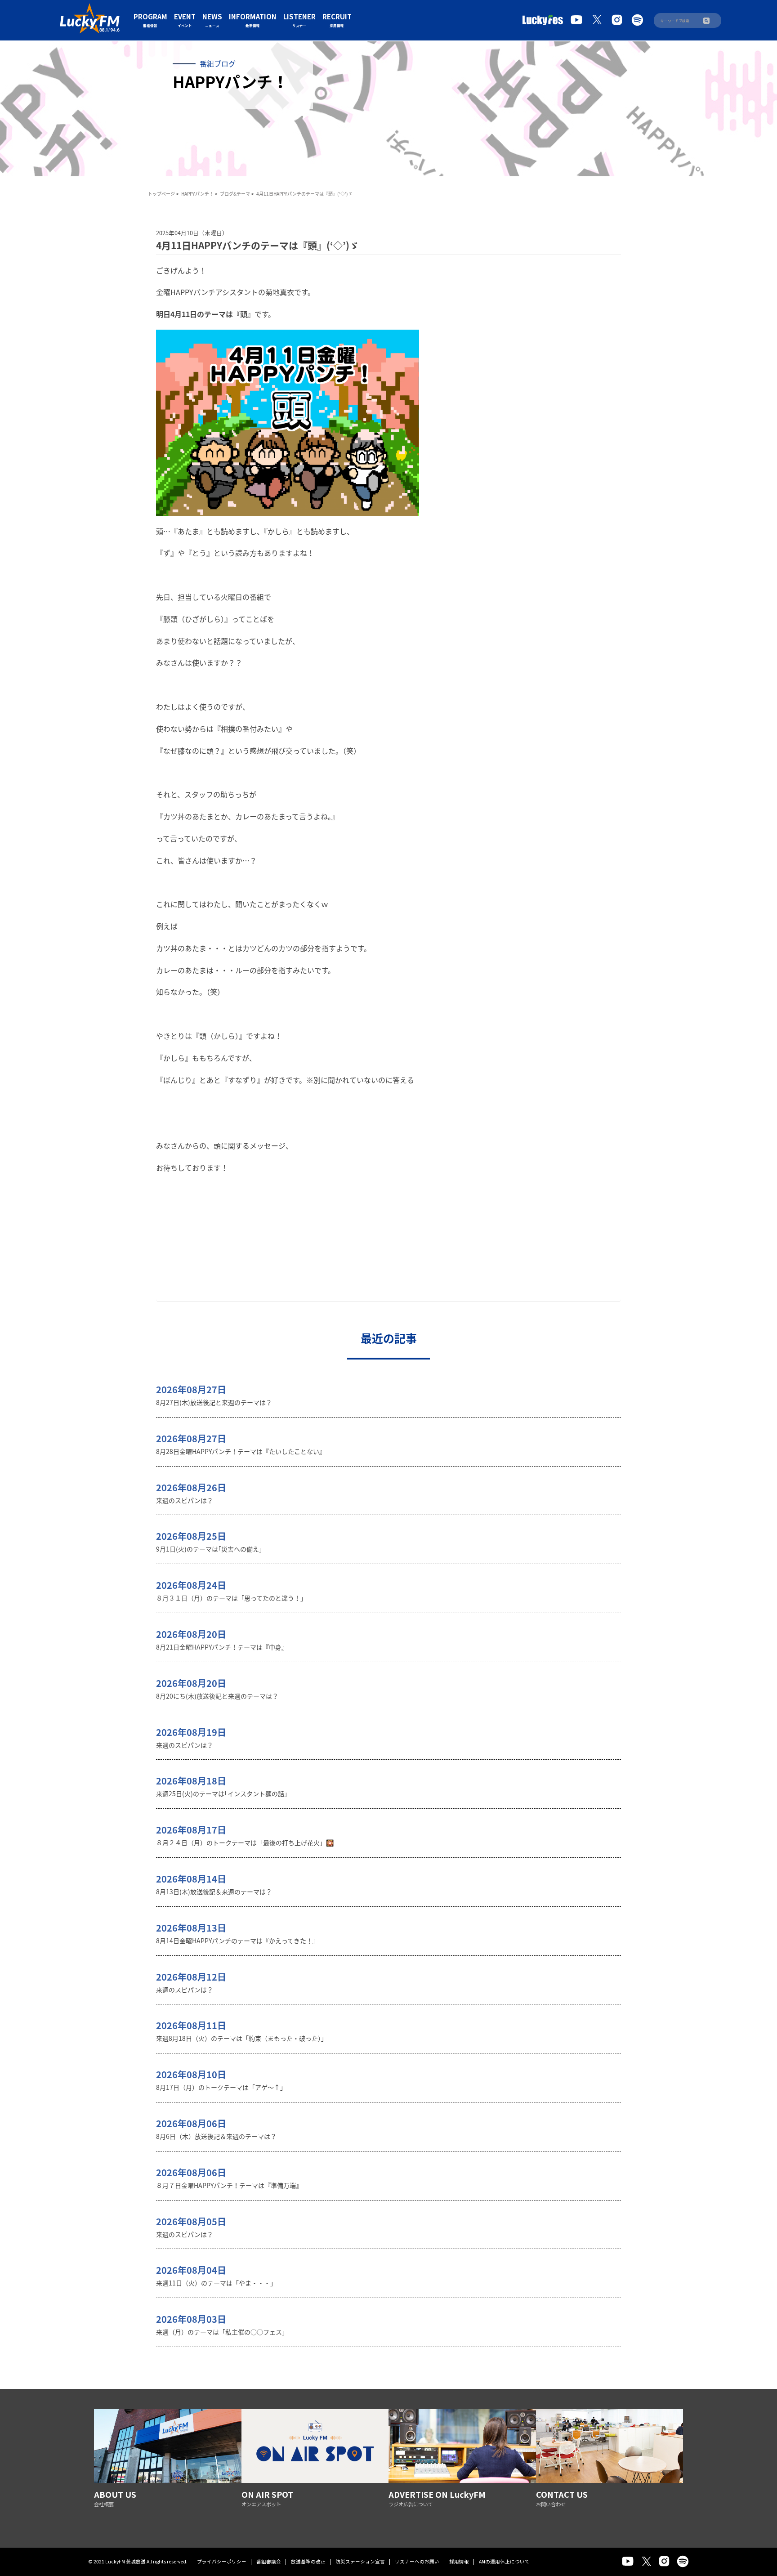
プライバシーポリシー (222, 2561)
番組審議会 (269, 2561)
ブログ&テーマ (235, 194)
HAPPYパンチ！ (197, 194)
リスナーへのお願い (417, 2561)
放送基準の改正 (308, 2561)
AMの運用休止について (504, 2561)
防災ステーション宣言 (360, 2561)
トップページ (161, 194)
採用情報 (459, 2561)
